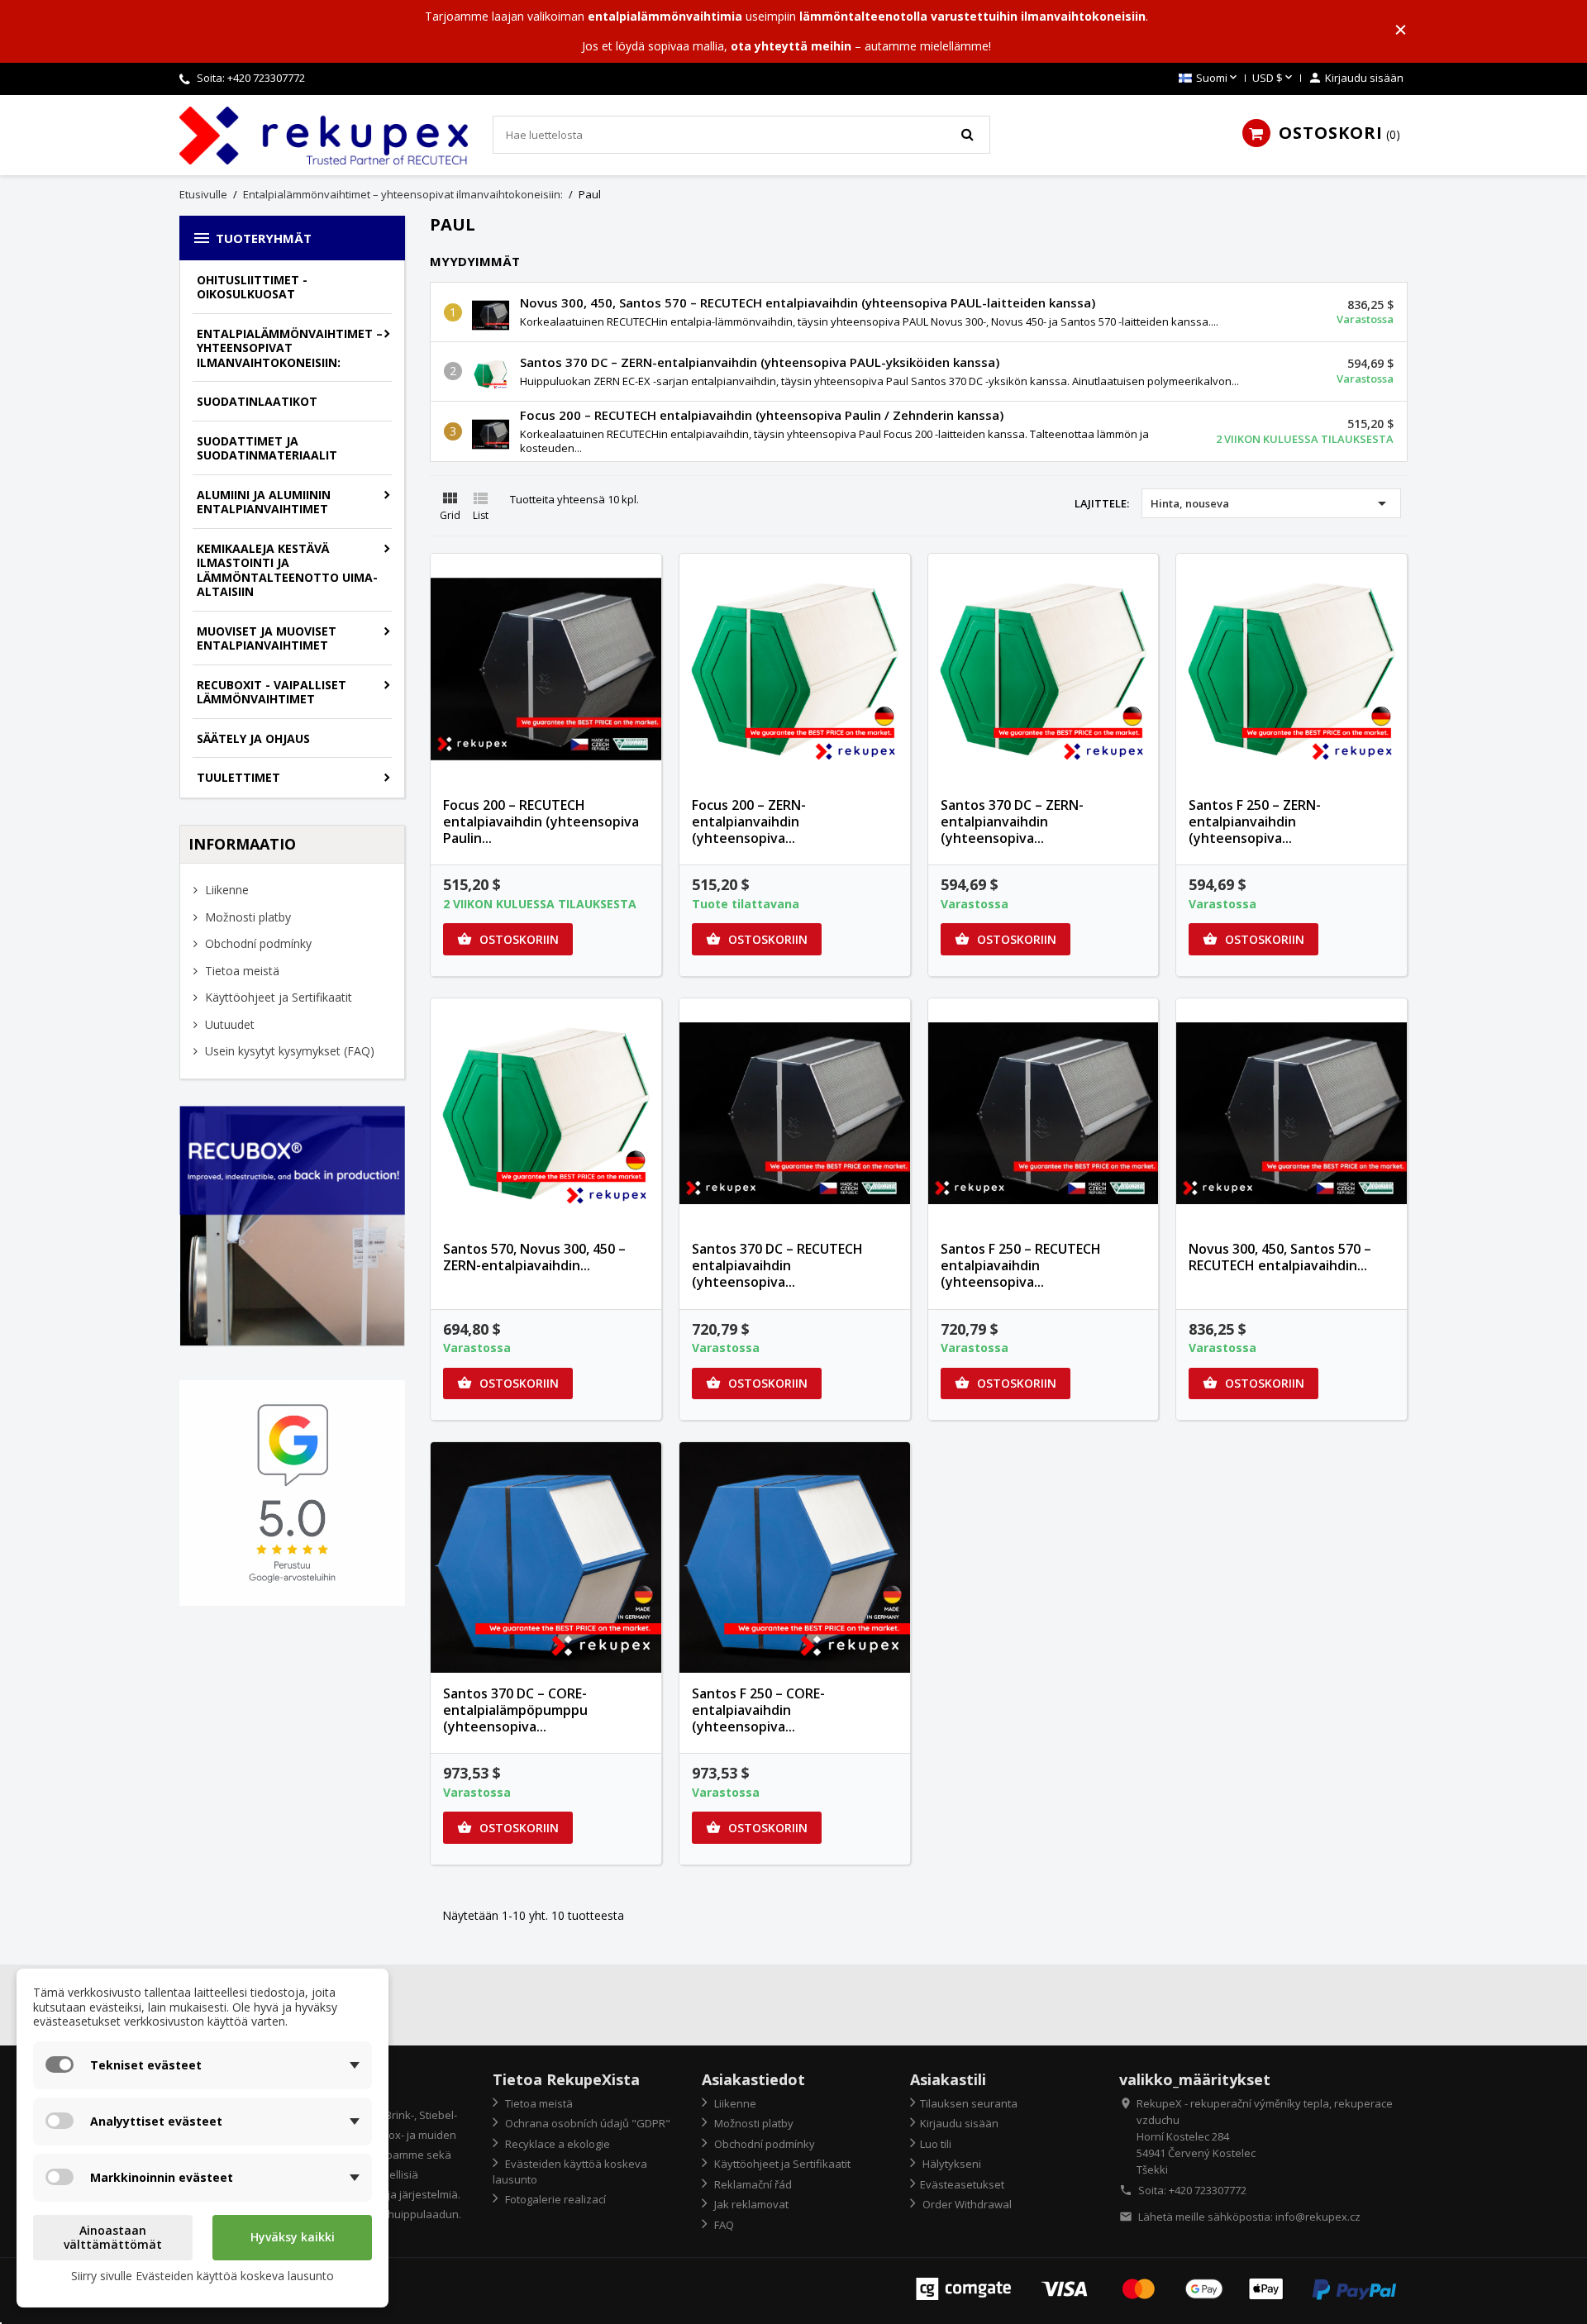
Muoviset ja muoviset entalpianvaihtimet (267, 638)
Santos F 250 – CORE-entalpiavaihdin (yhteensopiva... (758, 1710)
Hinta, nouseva (1271, 503)
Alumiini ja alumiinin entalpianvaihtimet (264, 502)
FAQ (723, 2225)
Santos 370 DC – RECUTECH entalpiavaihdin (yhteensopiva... (777, 1265)
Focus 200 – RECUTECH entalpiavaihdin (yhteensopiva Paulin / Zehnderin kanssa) (762, 415)
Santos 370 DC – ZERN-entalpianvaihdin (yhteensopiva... (1012, 821)
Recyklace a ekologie (556, 2144)
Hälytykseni (951, 2164)
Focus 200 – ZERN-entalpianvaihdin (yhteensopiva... (749, 821)
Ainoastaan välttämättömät (113, 2238)
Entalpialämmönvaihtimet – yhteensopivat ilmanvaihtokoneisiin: (290, 348)
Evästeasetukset (962, 2184)
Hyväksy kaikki (293, 2237)
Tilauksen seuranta (969, 2103)
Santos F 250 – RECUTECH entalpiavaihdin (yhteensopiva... (1021, 1265)
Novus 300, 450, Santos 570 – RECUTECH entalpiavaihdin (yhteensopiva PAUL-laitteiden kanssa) (808, 302)
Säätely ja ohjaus (253, 738)
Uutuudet (228, 1024)
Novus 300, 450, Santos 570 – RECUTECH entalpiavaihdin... (1280, 1257)
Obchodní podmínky (257, 943)
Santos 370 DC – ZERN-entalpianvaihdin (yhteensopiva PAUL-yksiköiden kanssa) (760, 362)
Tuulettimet (238, 777)
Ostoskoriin (508, 939)
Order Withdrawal (966, 2204)
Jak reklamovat (750, 2204)
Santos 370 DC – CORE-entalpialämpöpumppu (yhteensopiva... (515, 1710)
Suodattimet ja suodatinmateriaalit (267, 448)
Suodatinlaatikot (257, 401)
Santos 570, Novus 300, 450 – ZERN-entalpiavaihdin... (534, 1257)
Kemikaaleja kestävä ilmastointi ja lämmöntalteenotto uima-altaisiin (287, 570)
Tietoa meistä (241, 971)
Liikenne (225, 890)
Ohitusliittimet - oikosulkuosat (252, 287)
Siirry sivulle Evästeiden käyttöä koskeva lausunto (203, 2276)
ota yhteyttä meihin (791, 46)
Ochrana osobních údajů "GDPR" (586, 2123)
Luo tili (936, 2144)
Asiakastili (948, 2079)
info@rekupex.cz (1318, 2217)
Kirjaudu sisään (959, 2123)
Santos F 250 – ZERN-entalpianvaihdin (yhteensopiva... (1255, 821)
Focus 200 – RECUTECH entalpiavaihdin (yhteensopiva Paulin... (541, 821)
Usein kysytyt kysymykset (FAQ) (288, 1051)
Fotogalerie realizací (554, 2199)
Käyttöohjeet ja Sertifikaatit (277, 997)
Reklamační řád (752, 2184)
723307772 (279, 78)
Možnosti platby (246, 917)
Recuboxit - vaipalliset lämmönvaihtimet (272, 692)
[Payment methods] (1156, 2288)
